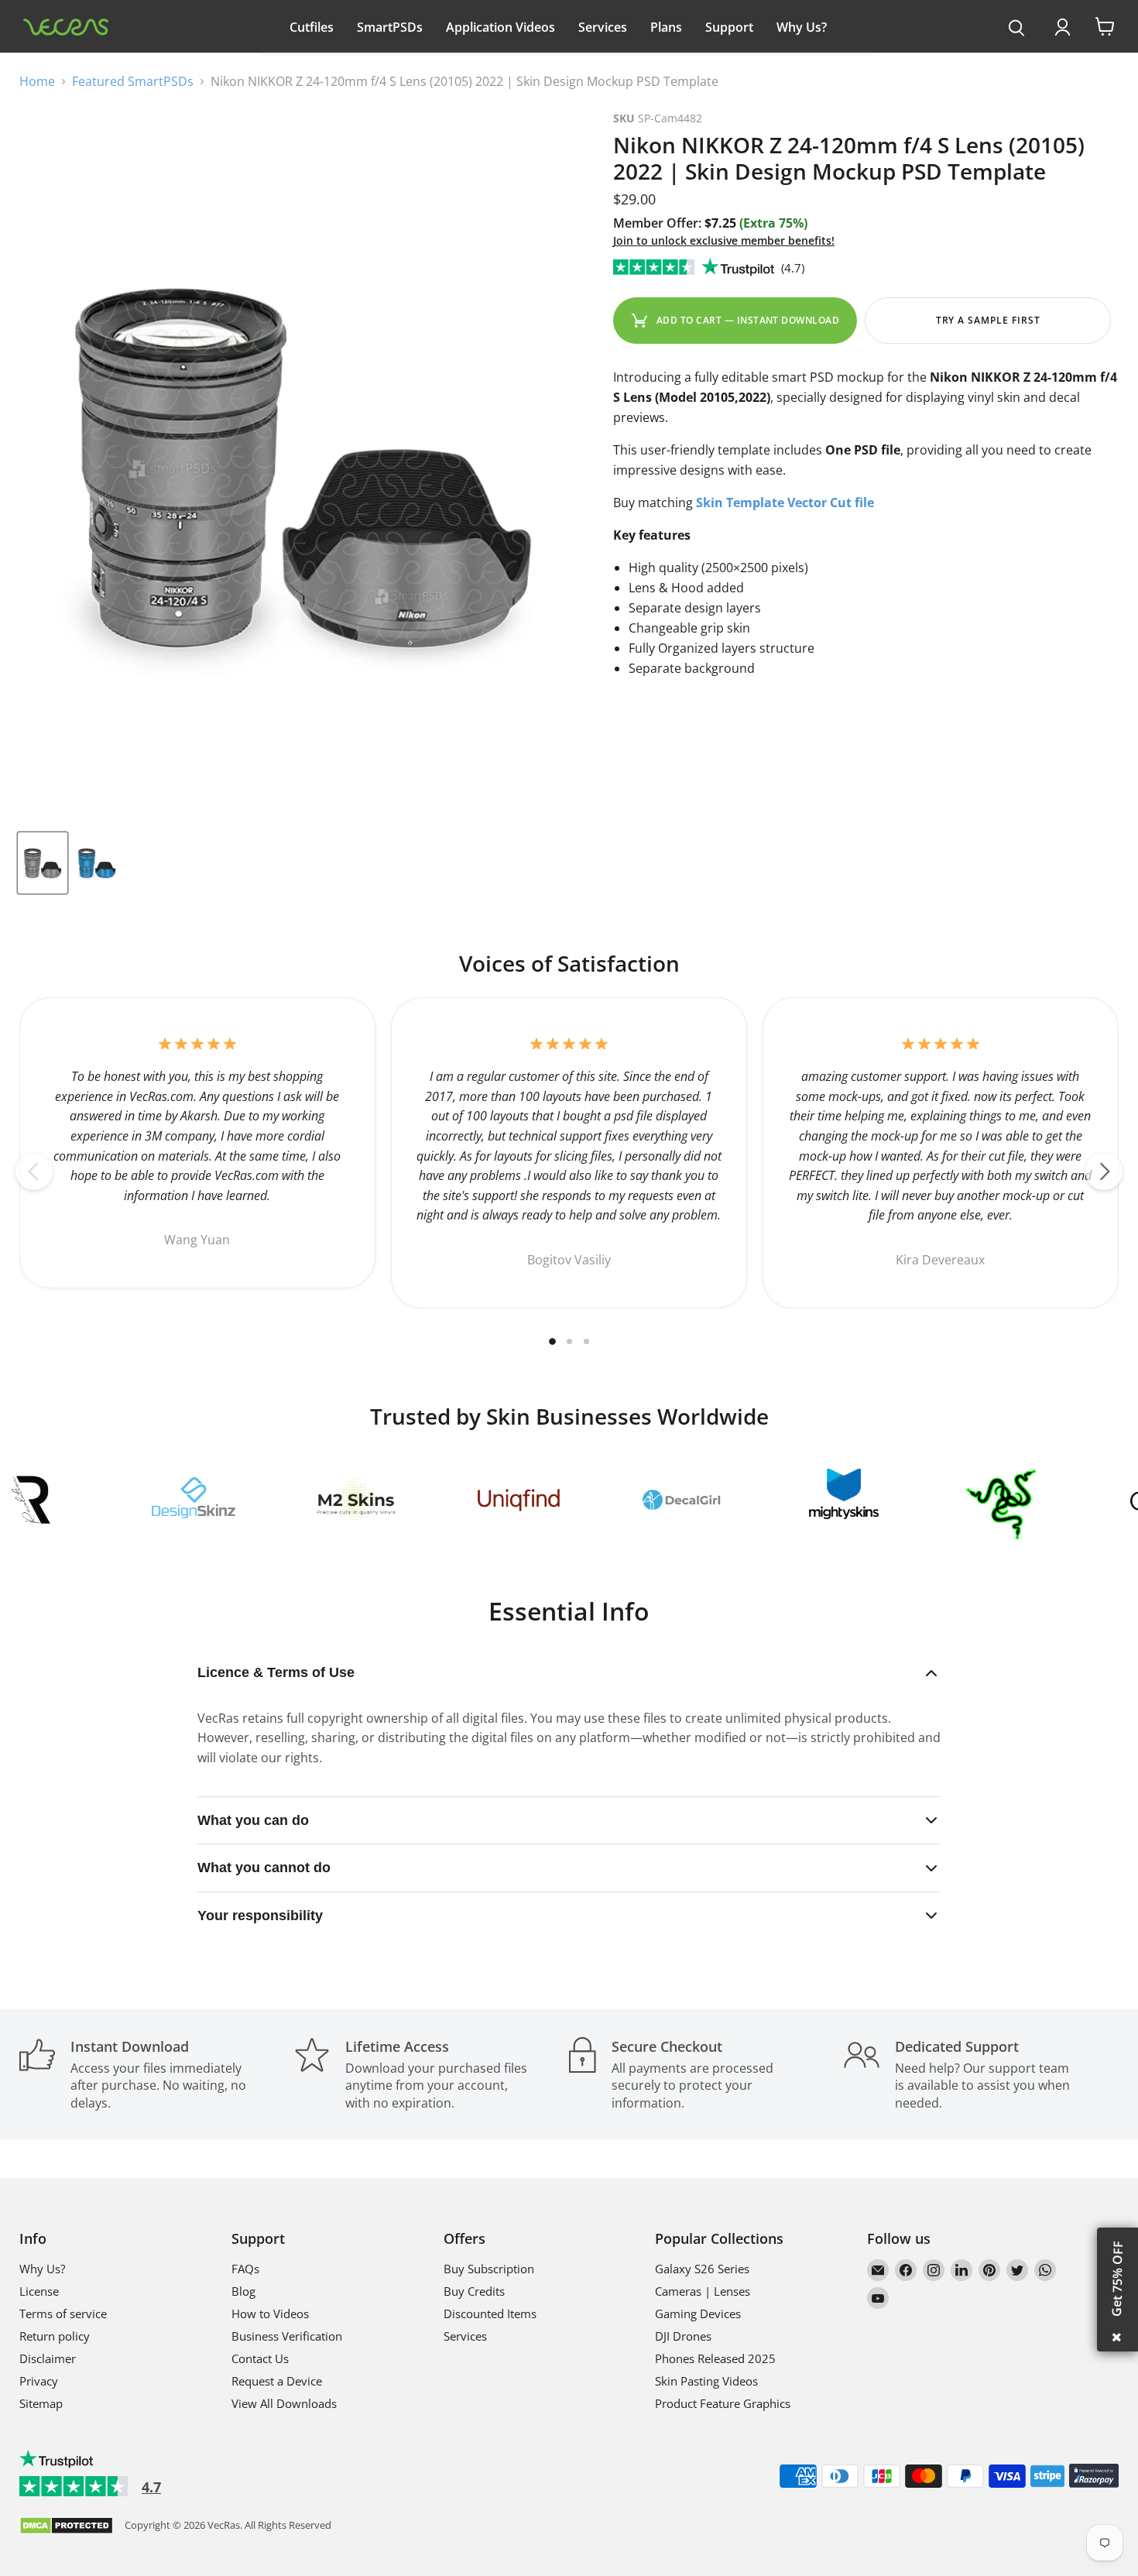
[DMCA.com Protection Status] (66, 2527)
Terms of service (63, 2314)
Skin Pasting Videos (706, 2381)
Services (603, 27)
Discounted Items (490, 2314)
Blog (243, 2291)
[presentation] (1017, 29)
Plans (666, 27)
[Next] (1104, 1171)
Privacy (39, 2381)
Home (37, 81)
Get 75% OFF (1117, 2279)
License (39, 2291)
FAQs (245, 2269)
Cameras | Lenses (703, 2291)
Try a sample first (988, 320)
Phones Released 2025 (715, 2358)
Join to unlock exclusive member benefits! (724, 240)
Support (729, 27)
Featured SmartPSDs (133, 81)
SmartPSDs (390, 27)
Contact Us (260, 2358)
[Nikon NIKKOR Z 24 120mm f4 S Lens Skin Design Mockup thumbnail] (43, 863)
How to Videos (270, 2314)
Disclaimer (48, 2358)
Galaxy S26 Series (702, 2269)
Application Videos (500, 27)
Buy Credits (474, 2291)
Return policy (55, 2336)
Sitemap (41, 2403)
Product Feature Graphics (723, 2403)
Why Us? (802, 27)
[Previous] (34, 1171)
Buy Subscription (489, 2269)
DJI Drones (683, 2336)
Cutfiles (312, 27)
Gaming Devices (698, 2314)
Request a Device (277, 2381)
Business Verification (287, 2336)
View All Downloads (284, 2403)
